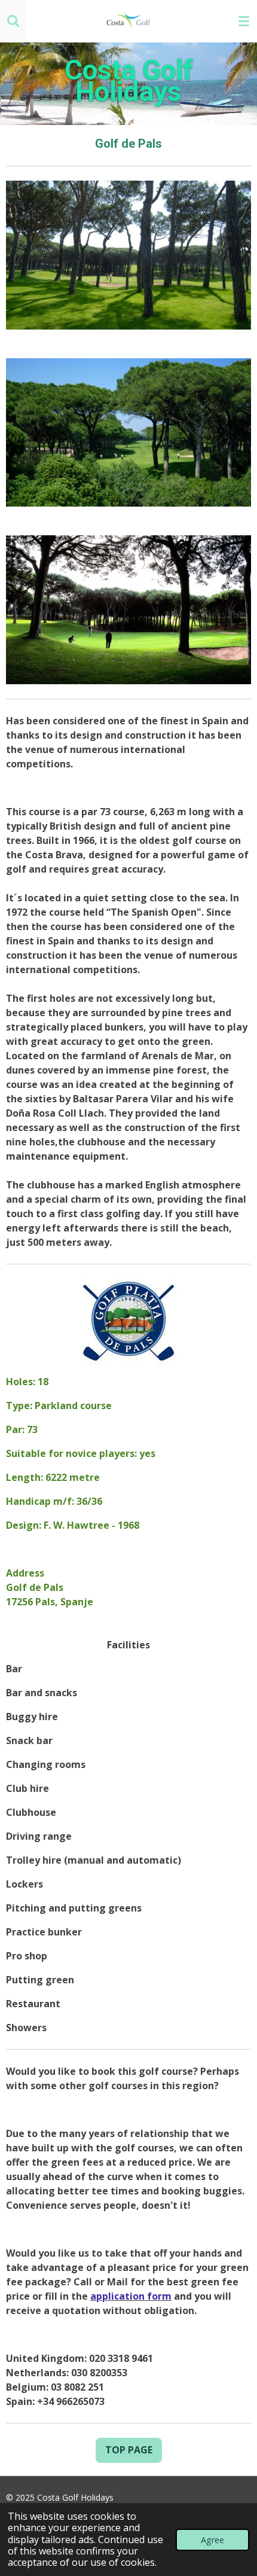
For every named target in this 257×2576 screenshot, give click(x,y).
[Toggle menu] (244, 21)
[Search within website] (13, 21)
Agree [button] (212, 2540)
